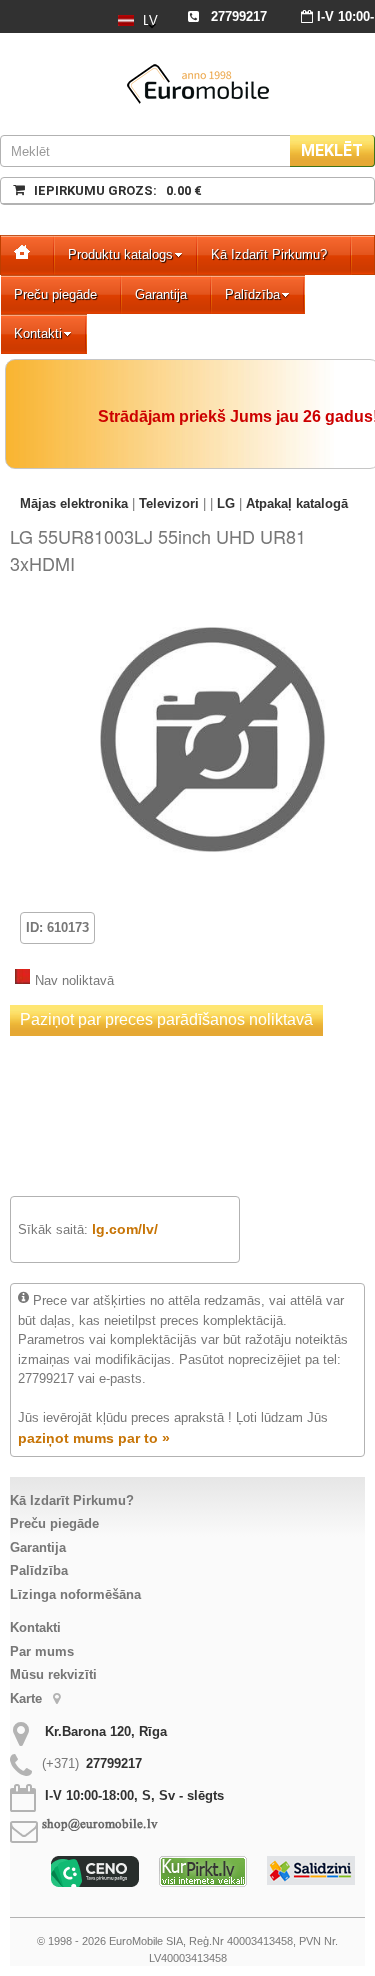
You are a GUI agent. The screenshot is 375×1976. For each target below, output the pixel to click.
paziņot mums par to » (94, 1438)
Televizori (169, 503)
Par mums (42, 1651)
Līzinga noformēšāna (75, 1594)
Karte (28, 1698)
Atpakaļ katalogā (297, 503)
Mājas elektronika (74, 503)
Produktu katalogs (120, 254)
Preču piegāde (55, 294)
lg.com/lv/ (125, 1229)
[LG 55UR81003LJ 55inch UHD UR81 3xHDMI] (212, 616)
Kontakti (38, 333)
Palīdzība (252, 294)
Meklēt (332, 150)
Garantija (161, 294)
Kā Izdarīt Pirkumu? (269, 254)
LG (226, 503)
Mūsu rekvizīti (53, 1674)
